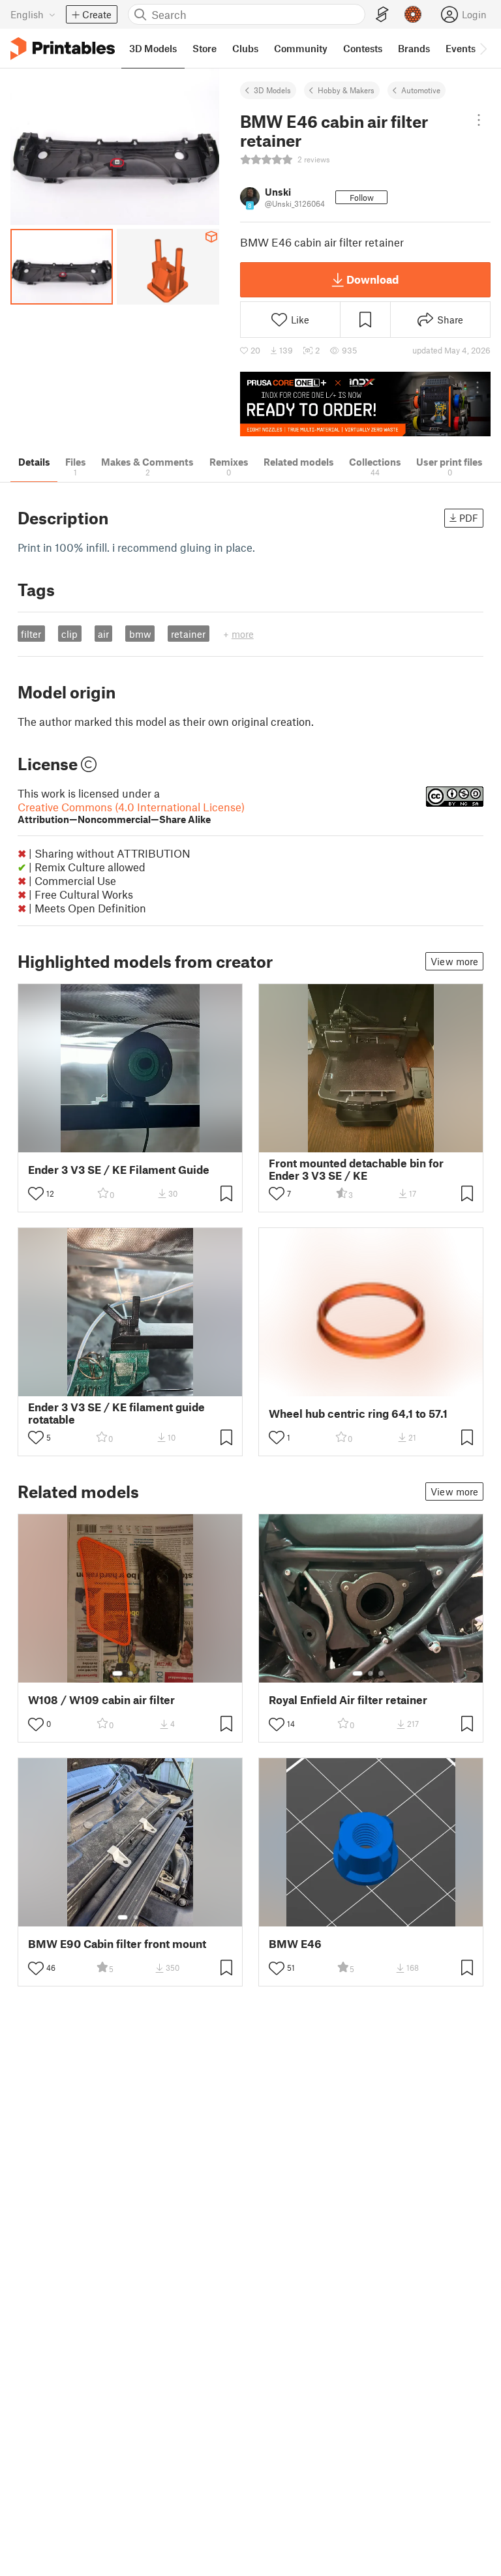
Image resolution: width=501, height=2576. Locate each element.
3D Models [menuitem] (153, 48)
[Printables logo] (63, 49)
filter (31, 634)
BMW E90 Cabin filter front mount (117, 1944)
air (103, 634)
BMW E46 (295, 1944)
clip (69, 634)
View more (454, 961)
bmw (140, 634)
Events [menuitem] (461, 48)
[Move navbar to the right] (483, 48)
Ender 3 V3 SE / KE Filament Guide (119, 1170)
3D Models (272, 90)
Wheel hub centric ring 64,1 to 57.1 (358, 1414)
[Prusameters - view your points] (413, 14)
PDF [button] (469, 518)
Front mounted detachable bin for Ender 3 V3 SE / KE (356, 1169)
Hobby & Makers (346, 90)
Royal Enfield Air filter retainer (348, 1700)
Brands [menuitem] (414, 48)
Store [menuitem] (205, 48)
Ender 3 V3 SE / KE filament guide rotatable (116, 1413)
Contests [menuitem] (363, 48)
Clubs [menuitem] (245, 48)
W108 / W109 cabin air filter (101, 1700)
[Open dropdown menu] (479, 120)
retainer (188, 634)
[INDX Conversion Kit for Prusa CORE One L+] (365, 404)
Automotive (421, 90)
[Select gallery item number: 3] (141, 1673)
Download (372, 279)
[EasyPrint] (382, 15)
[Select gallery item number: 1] (117, 1673)
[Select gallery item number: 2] (130, 1673)
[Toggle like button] (36, 1193)
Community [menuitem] (301, 48)
